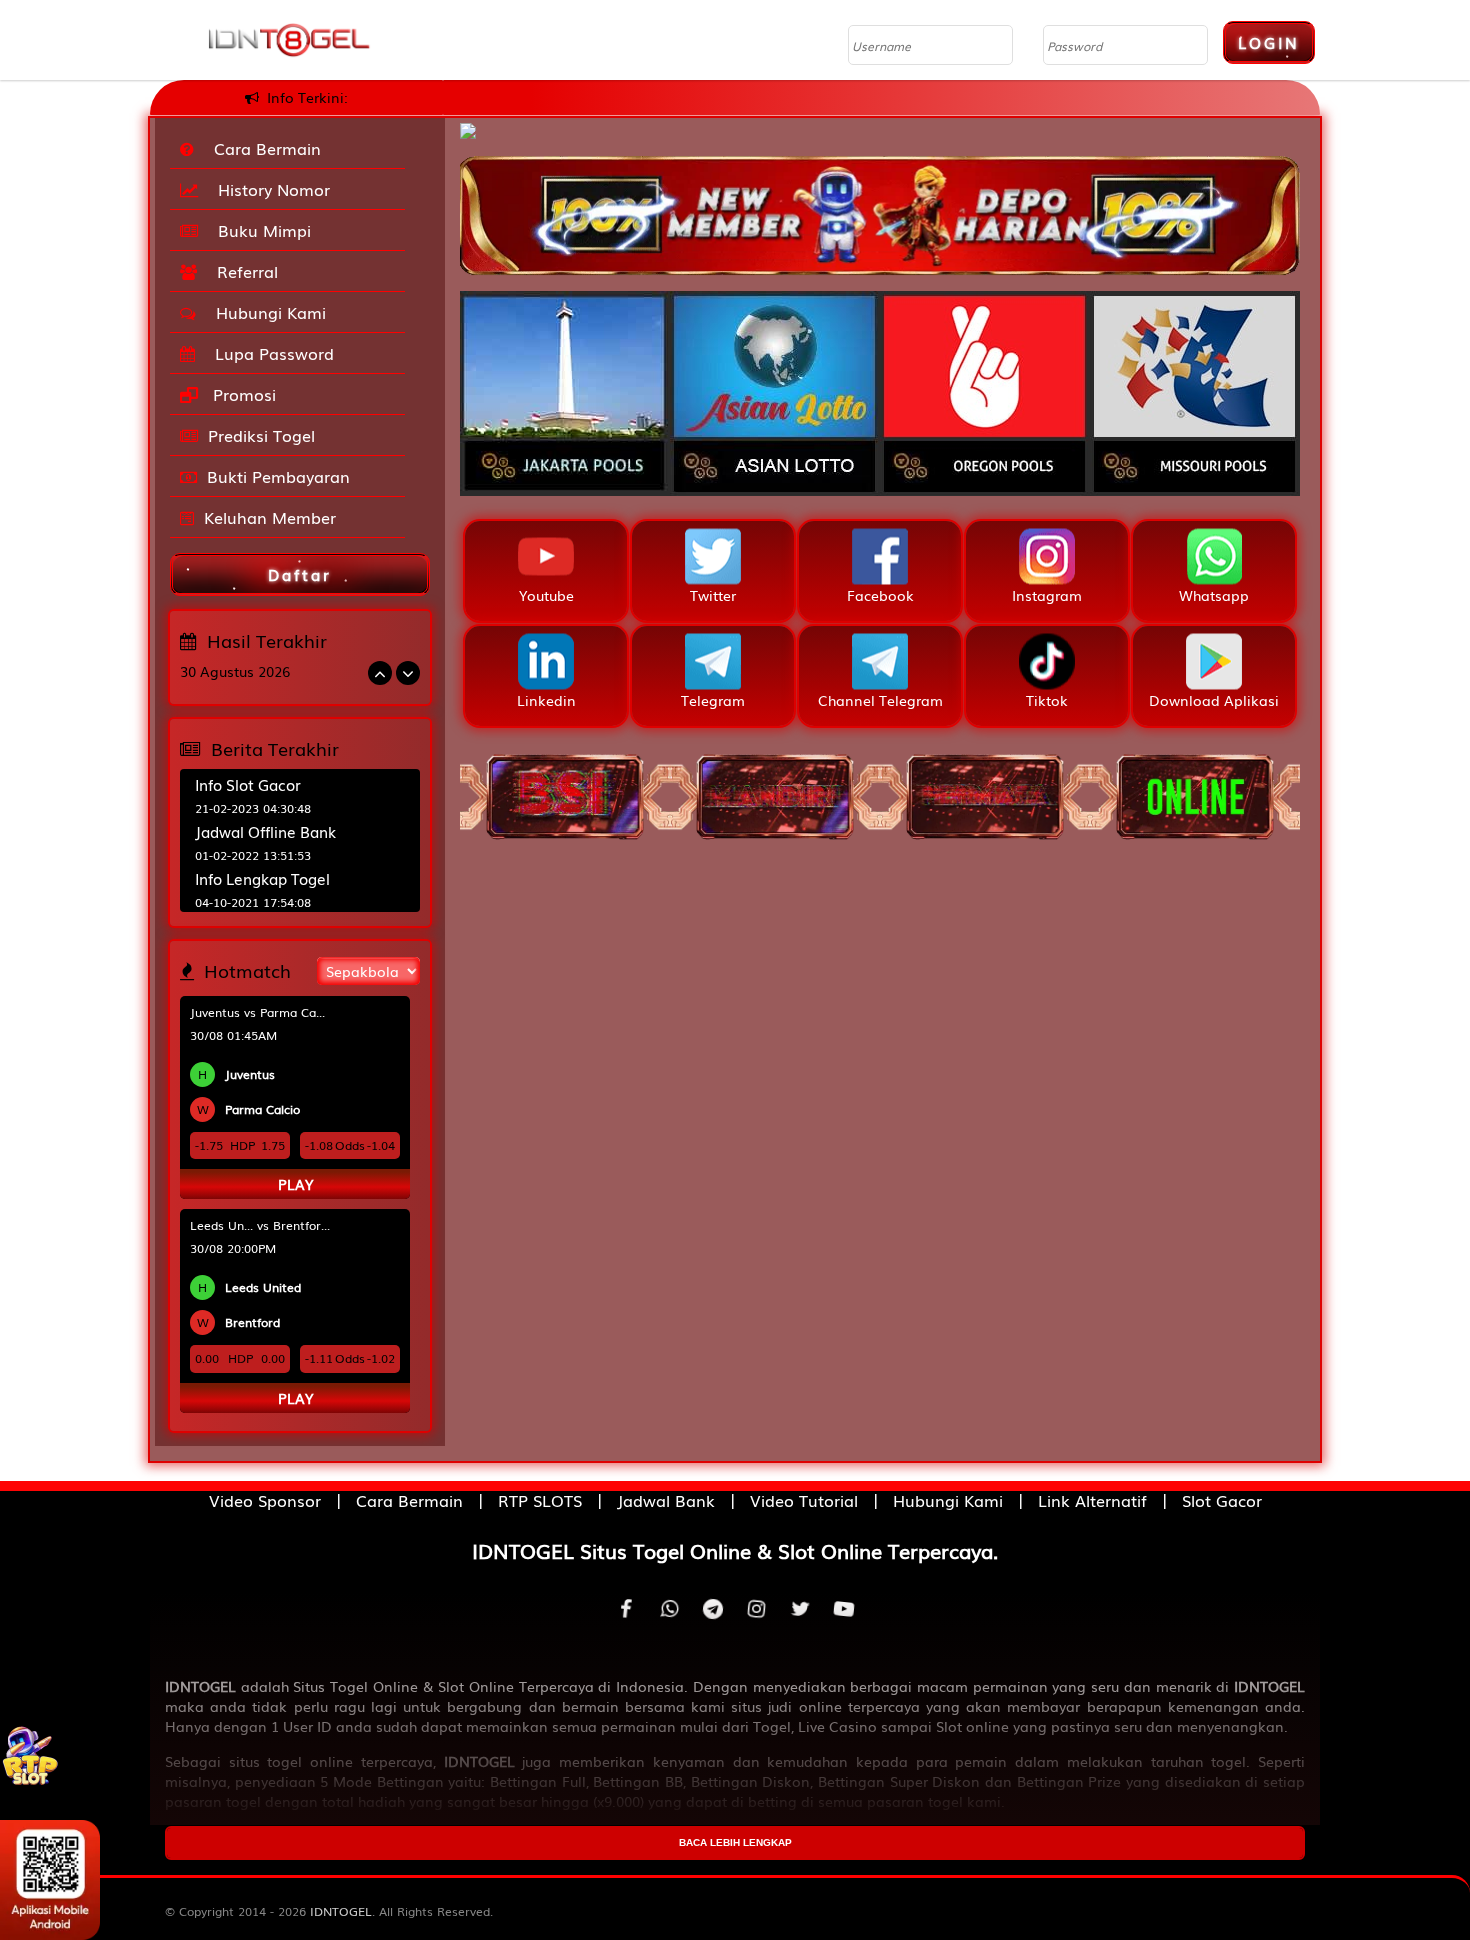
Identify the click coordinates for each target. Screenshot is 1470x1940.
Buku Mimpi (259, 230)
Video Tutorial (804, 1500)
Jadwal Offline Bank (265, 831)
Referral (242, 271)
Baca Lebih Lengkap (735, 1842)
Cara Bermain (262, 148)
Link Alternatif (1092, 1500)
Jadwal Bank (666, 1500)
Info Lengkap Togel (262, 878)
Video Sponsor (265, 1500)
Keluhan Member (270, 517)
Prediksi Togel (261, 435)
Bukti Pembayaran (278, 476)
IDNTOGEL (341, 1911)
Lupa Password (269, 353)
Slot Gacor (1222, 1500)
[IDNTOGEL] (880, 205)
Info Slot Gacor (248, 784)
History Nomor (269, 189)
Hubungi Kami (266, 312)
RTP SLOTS (540, 1500)
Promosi (242, 394)
